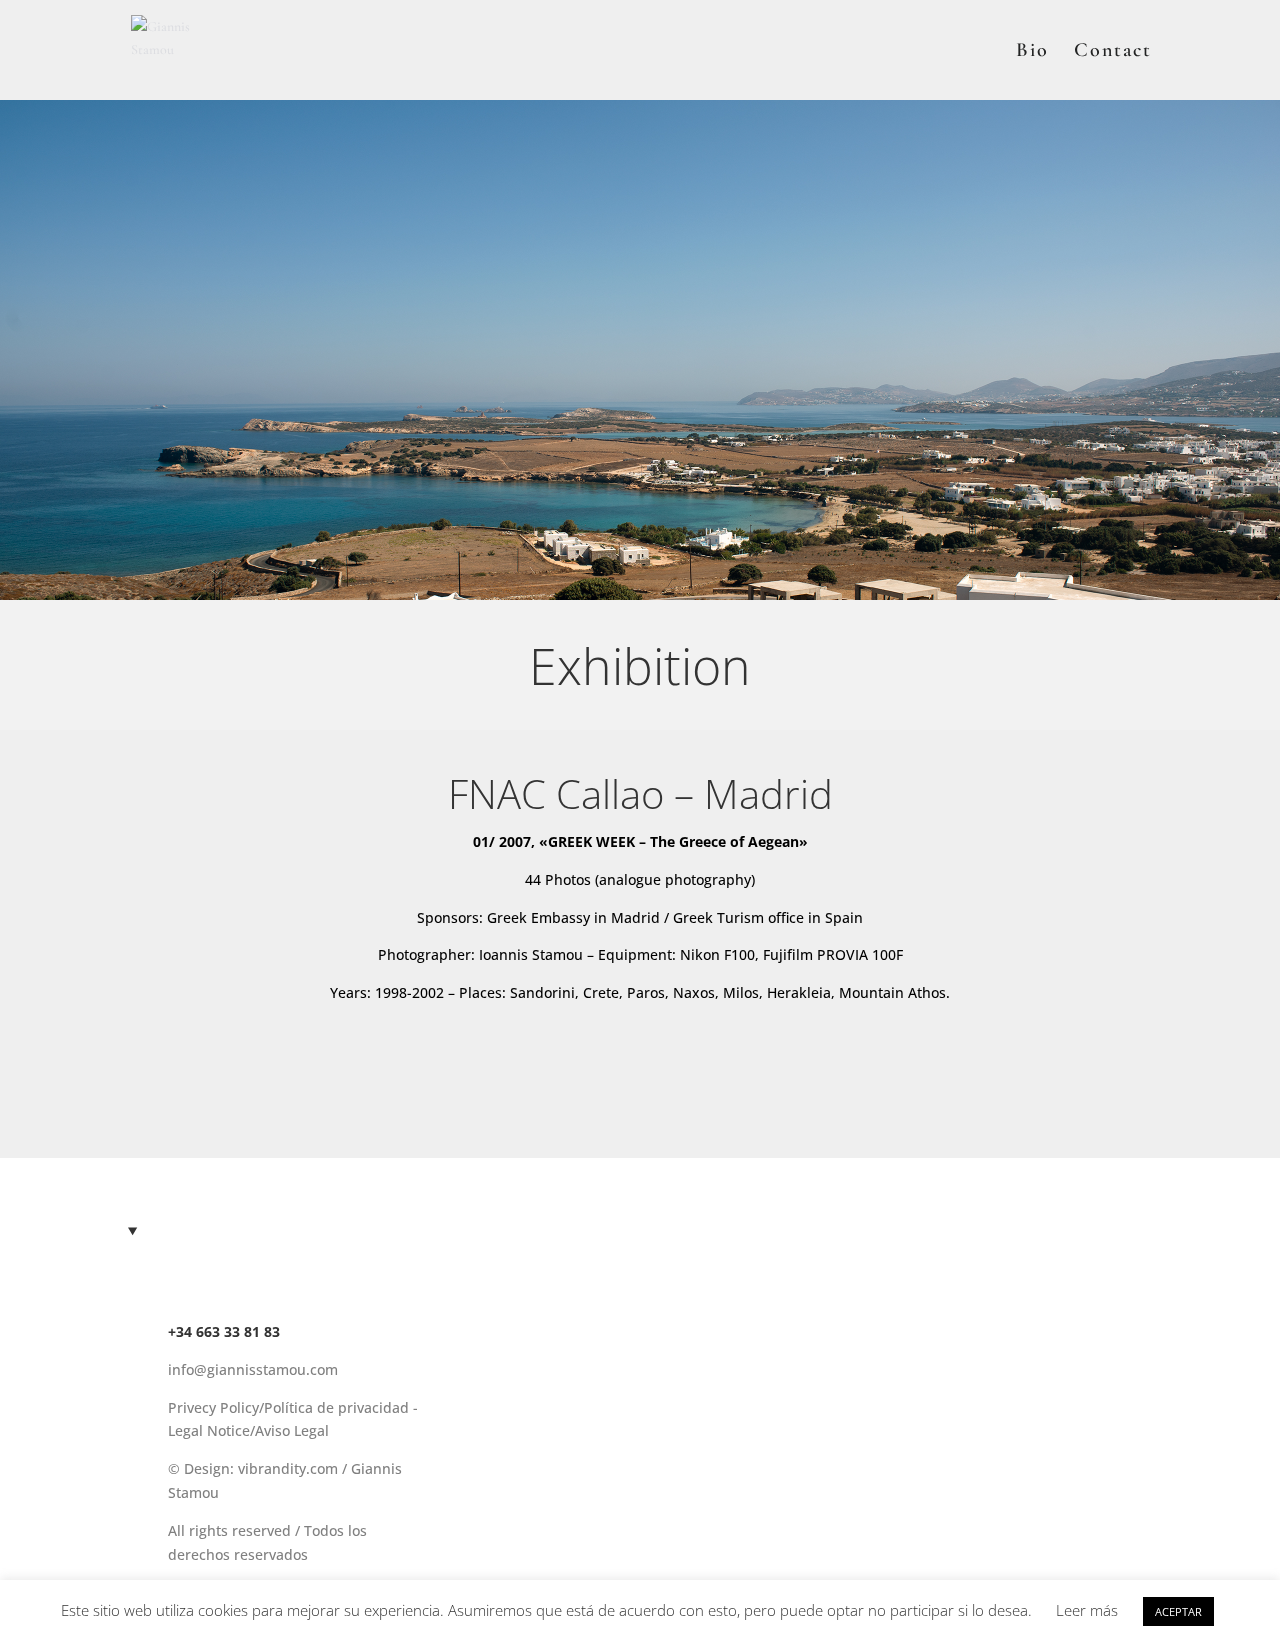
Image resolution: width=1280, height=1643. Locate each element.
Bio (1032, 52)
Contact (1113, 52)
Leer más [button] (1087, 1610)
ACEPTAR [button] (1178, 1611)
